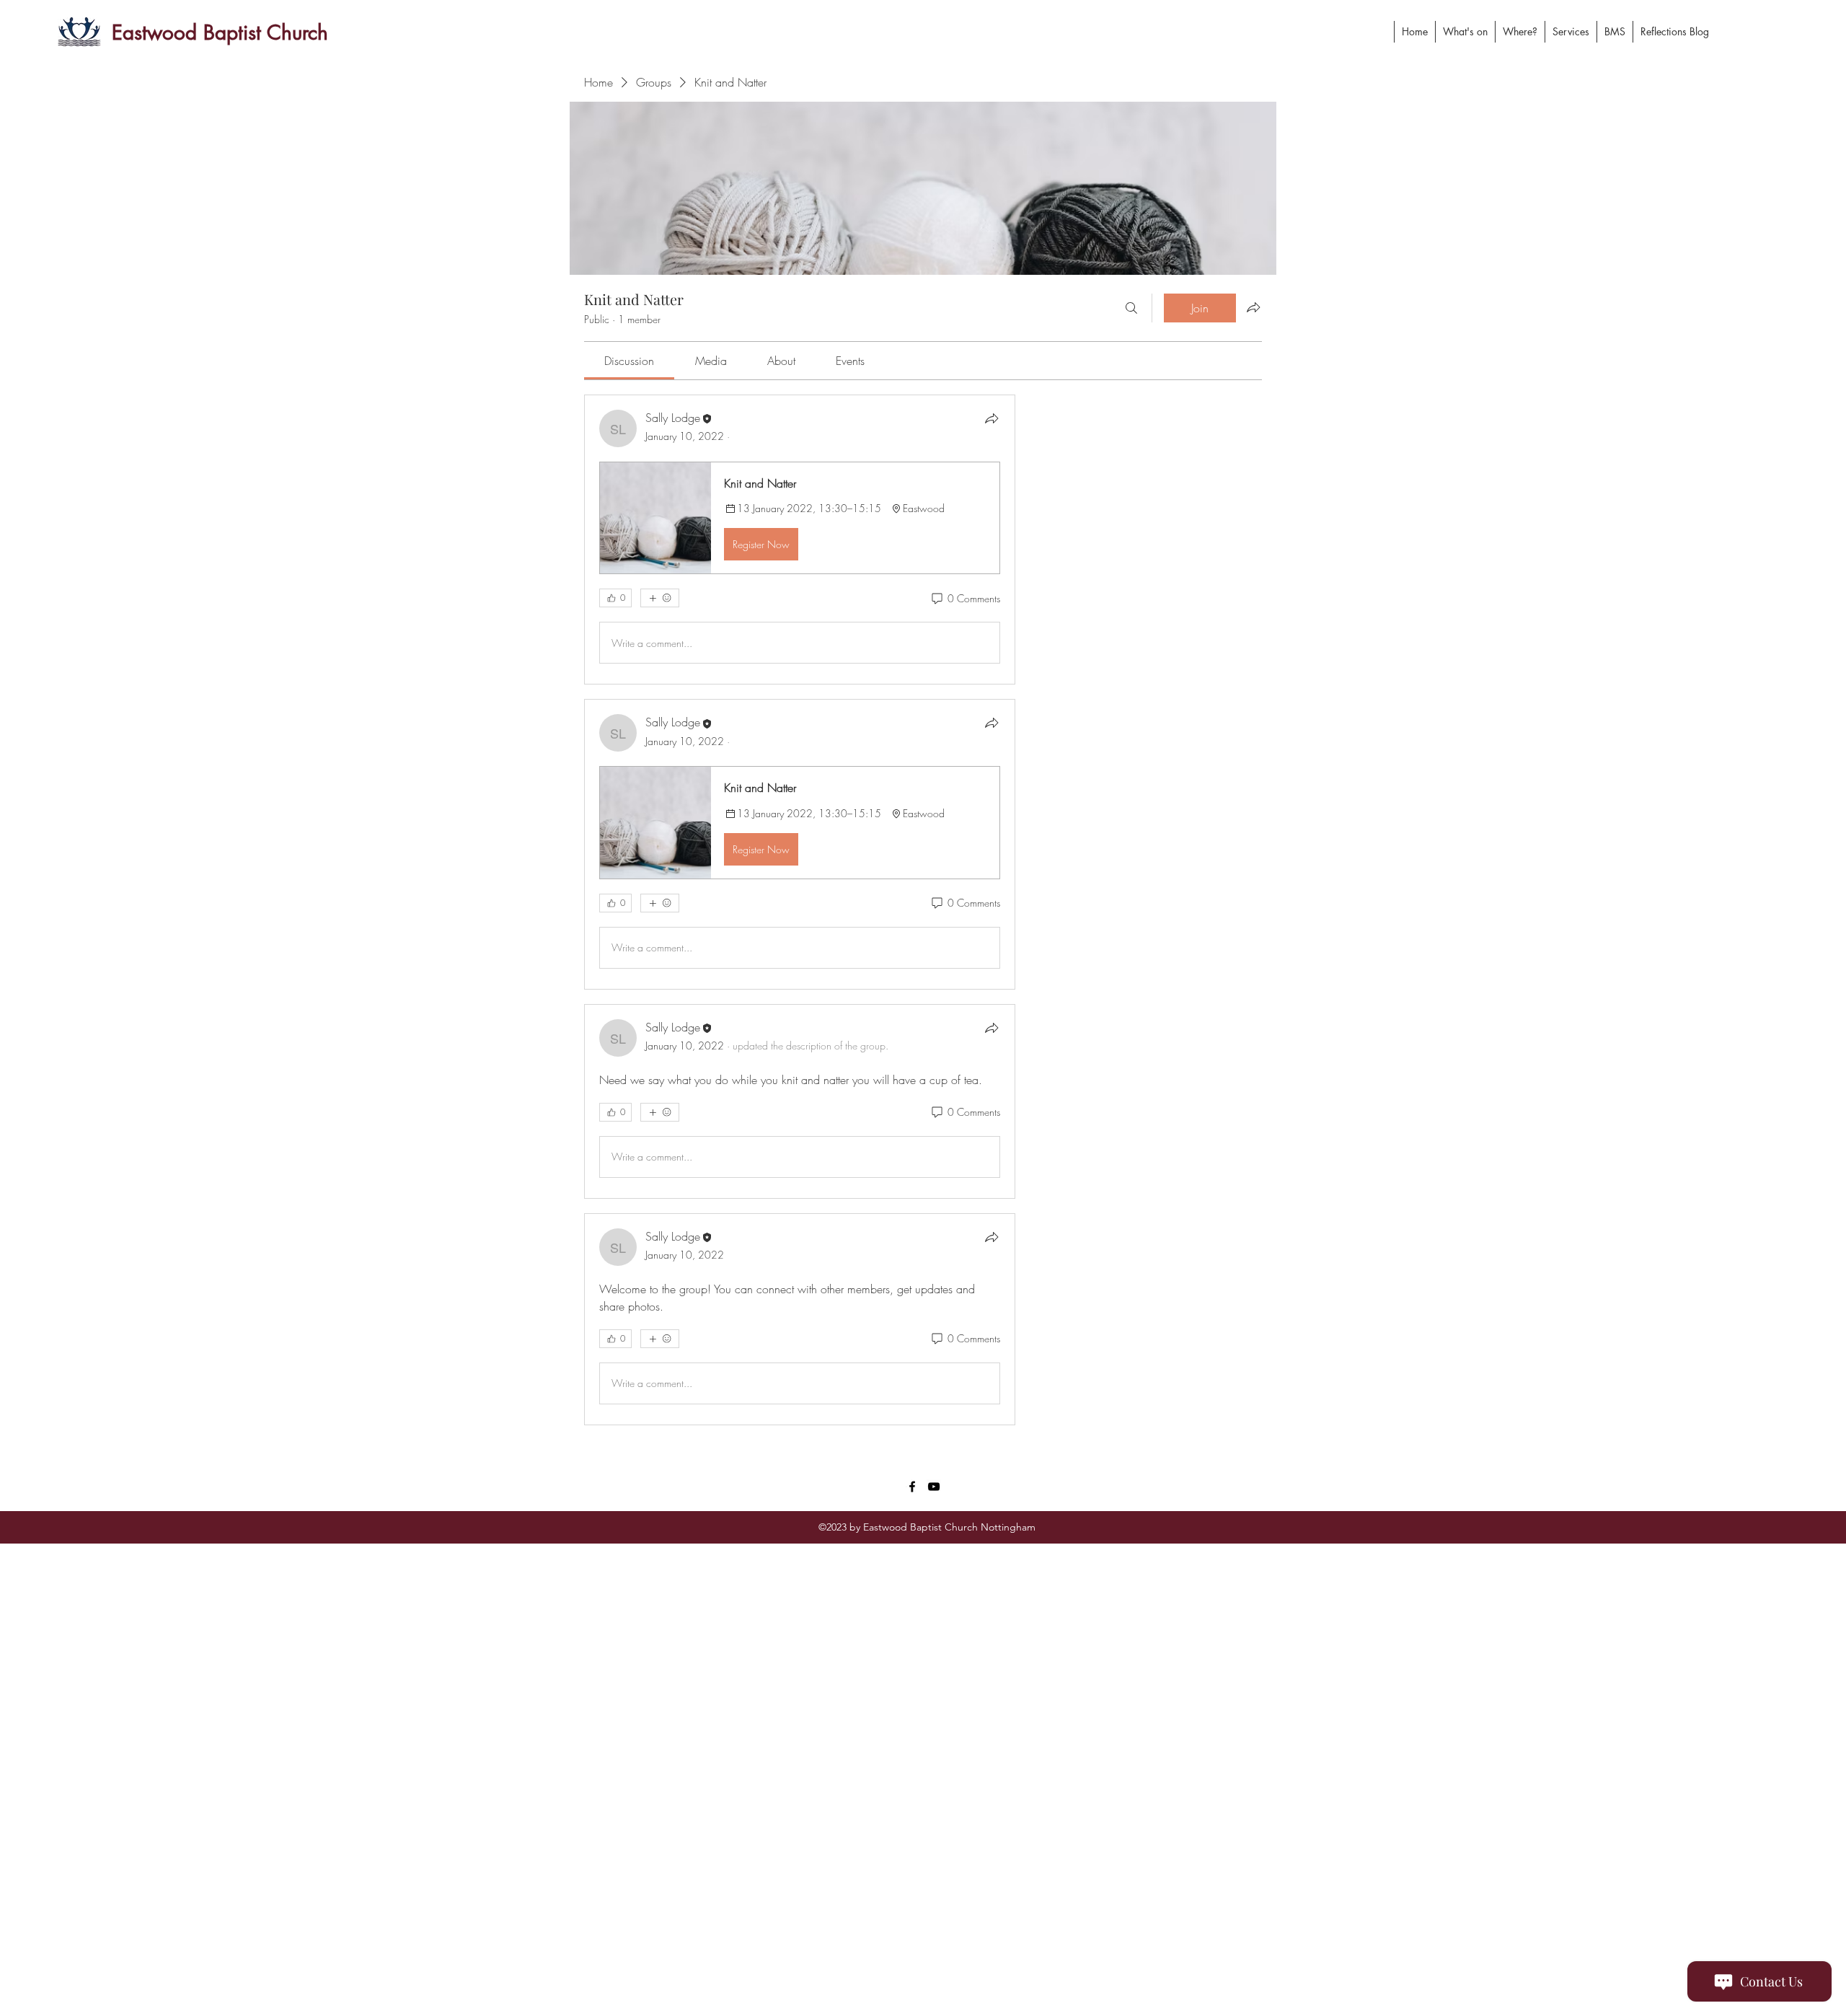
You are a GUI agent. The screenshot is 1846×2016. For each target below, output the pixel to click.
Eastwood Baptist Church (220, 32)
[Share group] (1253, 307)
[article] (800, 540)
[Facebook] (912, 1487)
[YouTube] (934, 1487)
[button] (800, 518)
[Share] (992, 418)
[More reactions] (660, 598)
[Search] (1131, 308)
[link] (629, 361)
